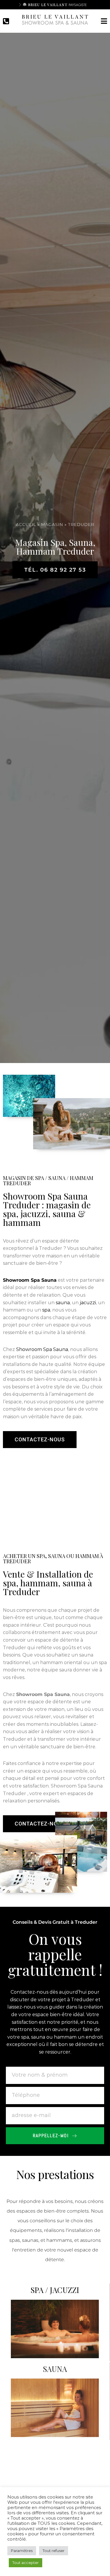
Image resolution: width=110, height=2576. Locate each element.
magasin (52, 524)
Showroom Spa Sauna (42, 1349)
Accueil (26, 524)
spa (46, 1310)
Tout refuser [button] (54, 2551)
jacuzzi (88, 1303)
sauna (63, 1303)
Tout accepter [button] (26, 2563)
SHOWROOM (55, 2445)
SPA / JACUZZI (55, 2290)
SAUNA (55, 2368)
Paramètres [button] (22, 2551)
